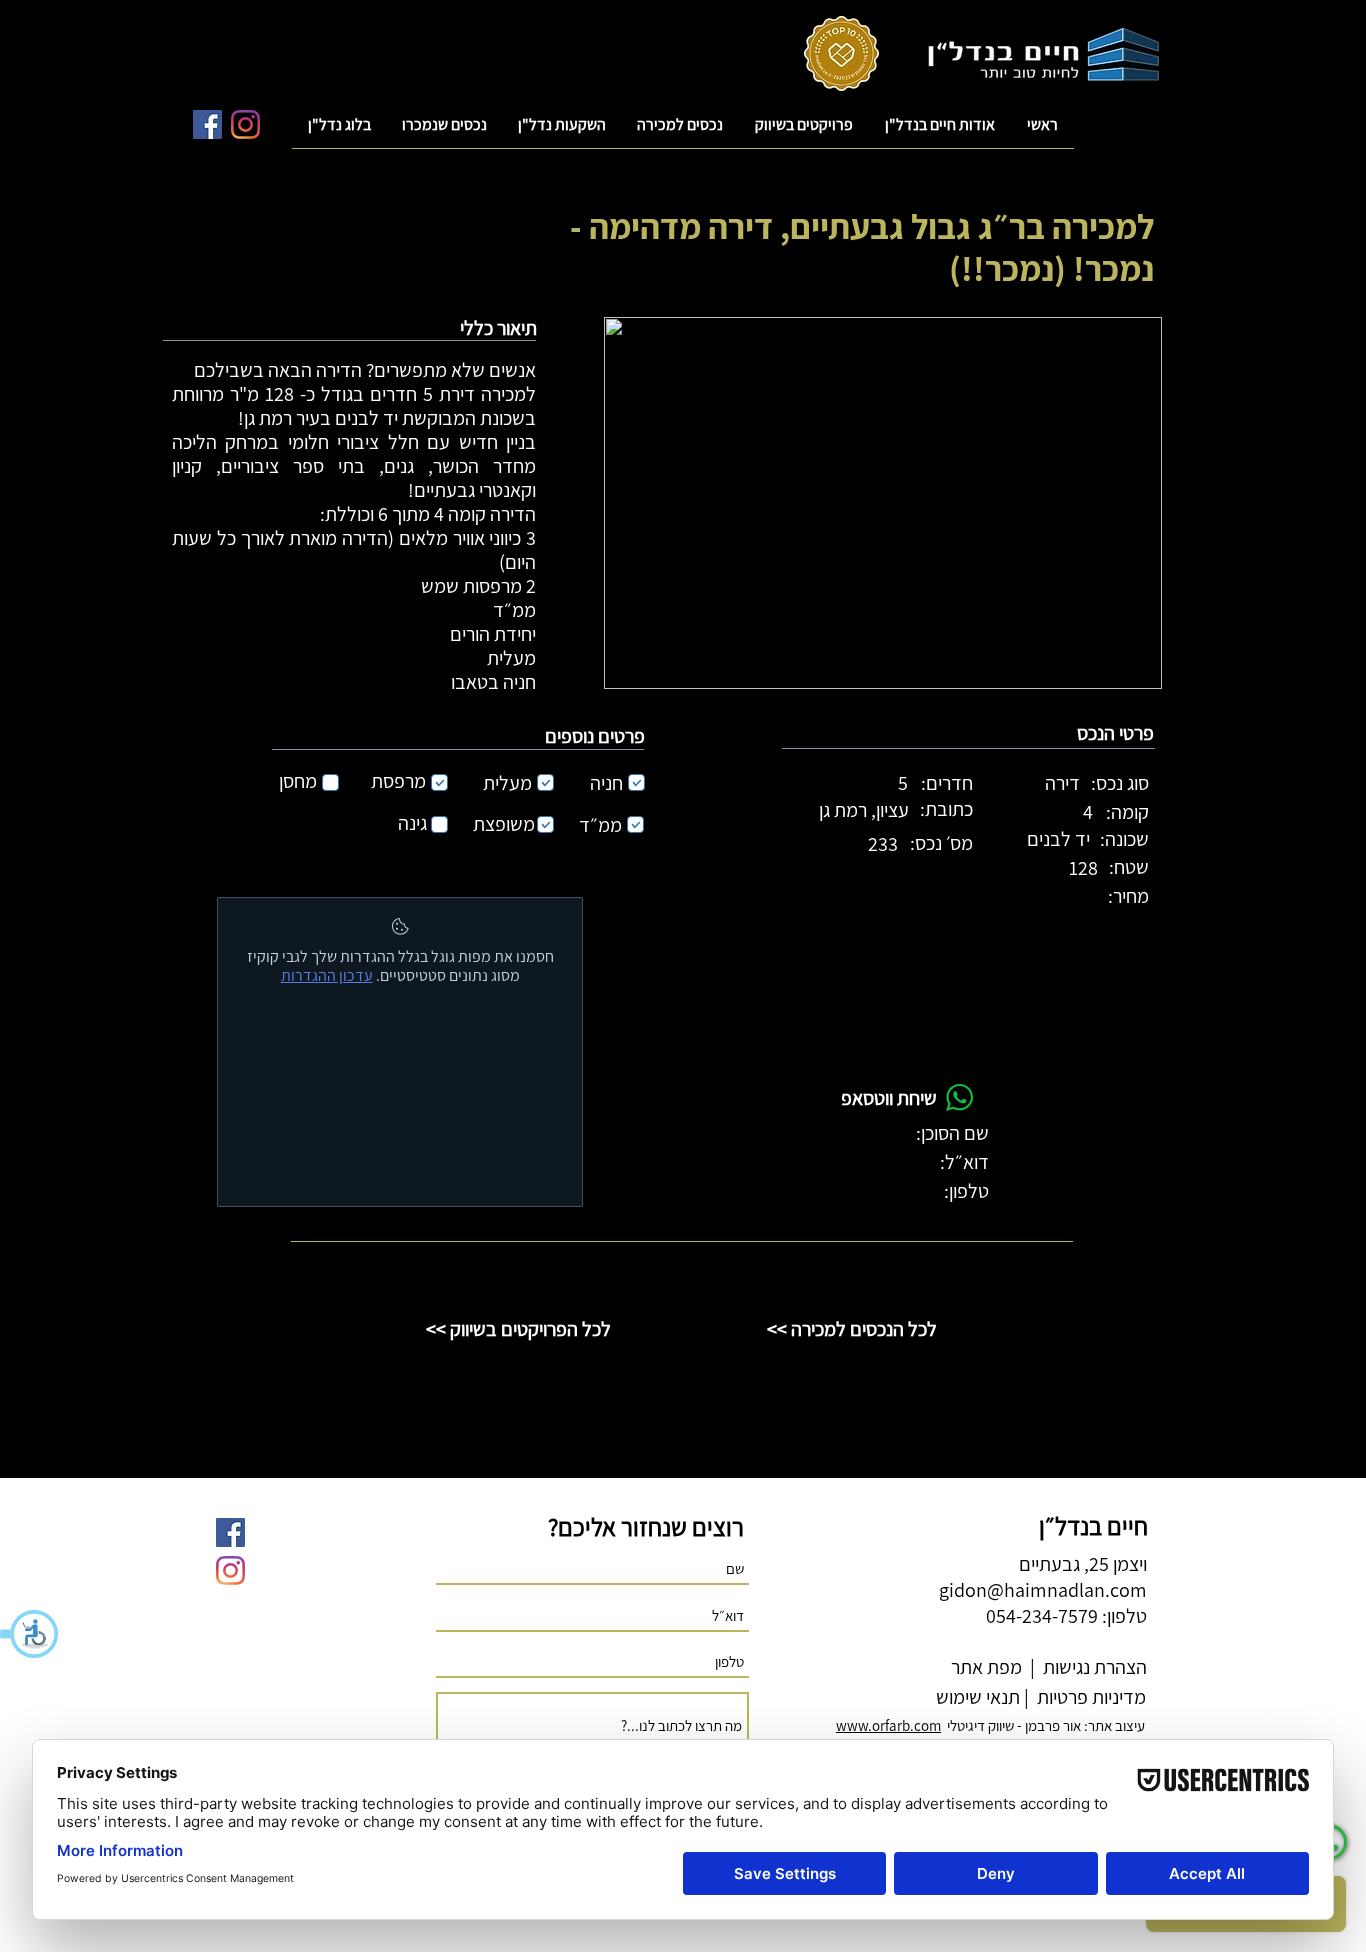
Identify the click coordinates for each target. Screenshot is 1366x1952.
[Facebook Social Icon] (207, 124)
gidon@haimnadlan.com (1043, 1590)
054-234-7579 (1042, 1616)
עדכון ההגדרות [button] (327, 975)
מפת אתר (986, 1667)
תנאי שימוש (976, 1697)
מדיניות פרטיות (1089, 1697)
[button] (30, 1634)
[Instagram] (245, 124)
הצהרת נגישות (1093, 1667)
